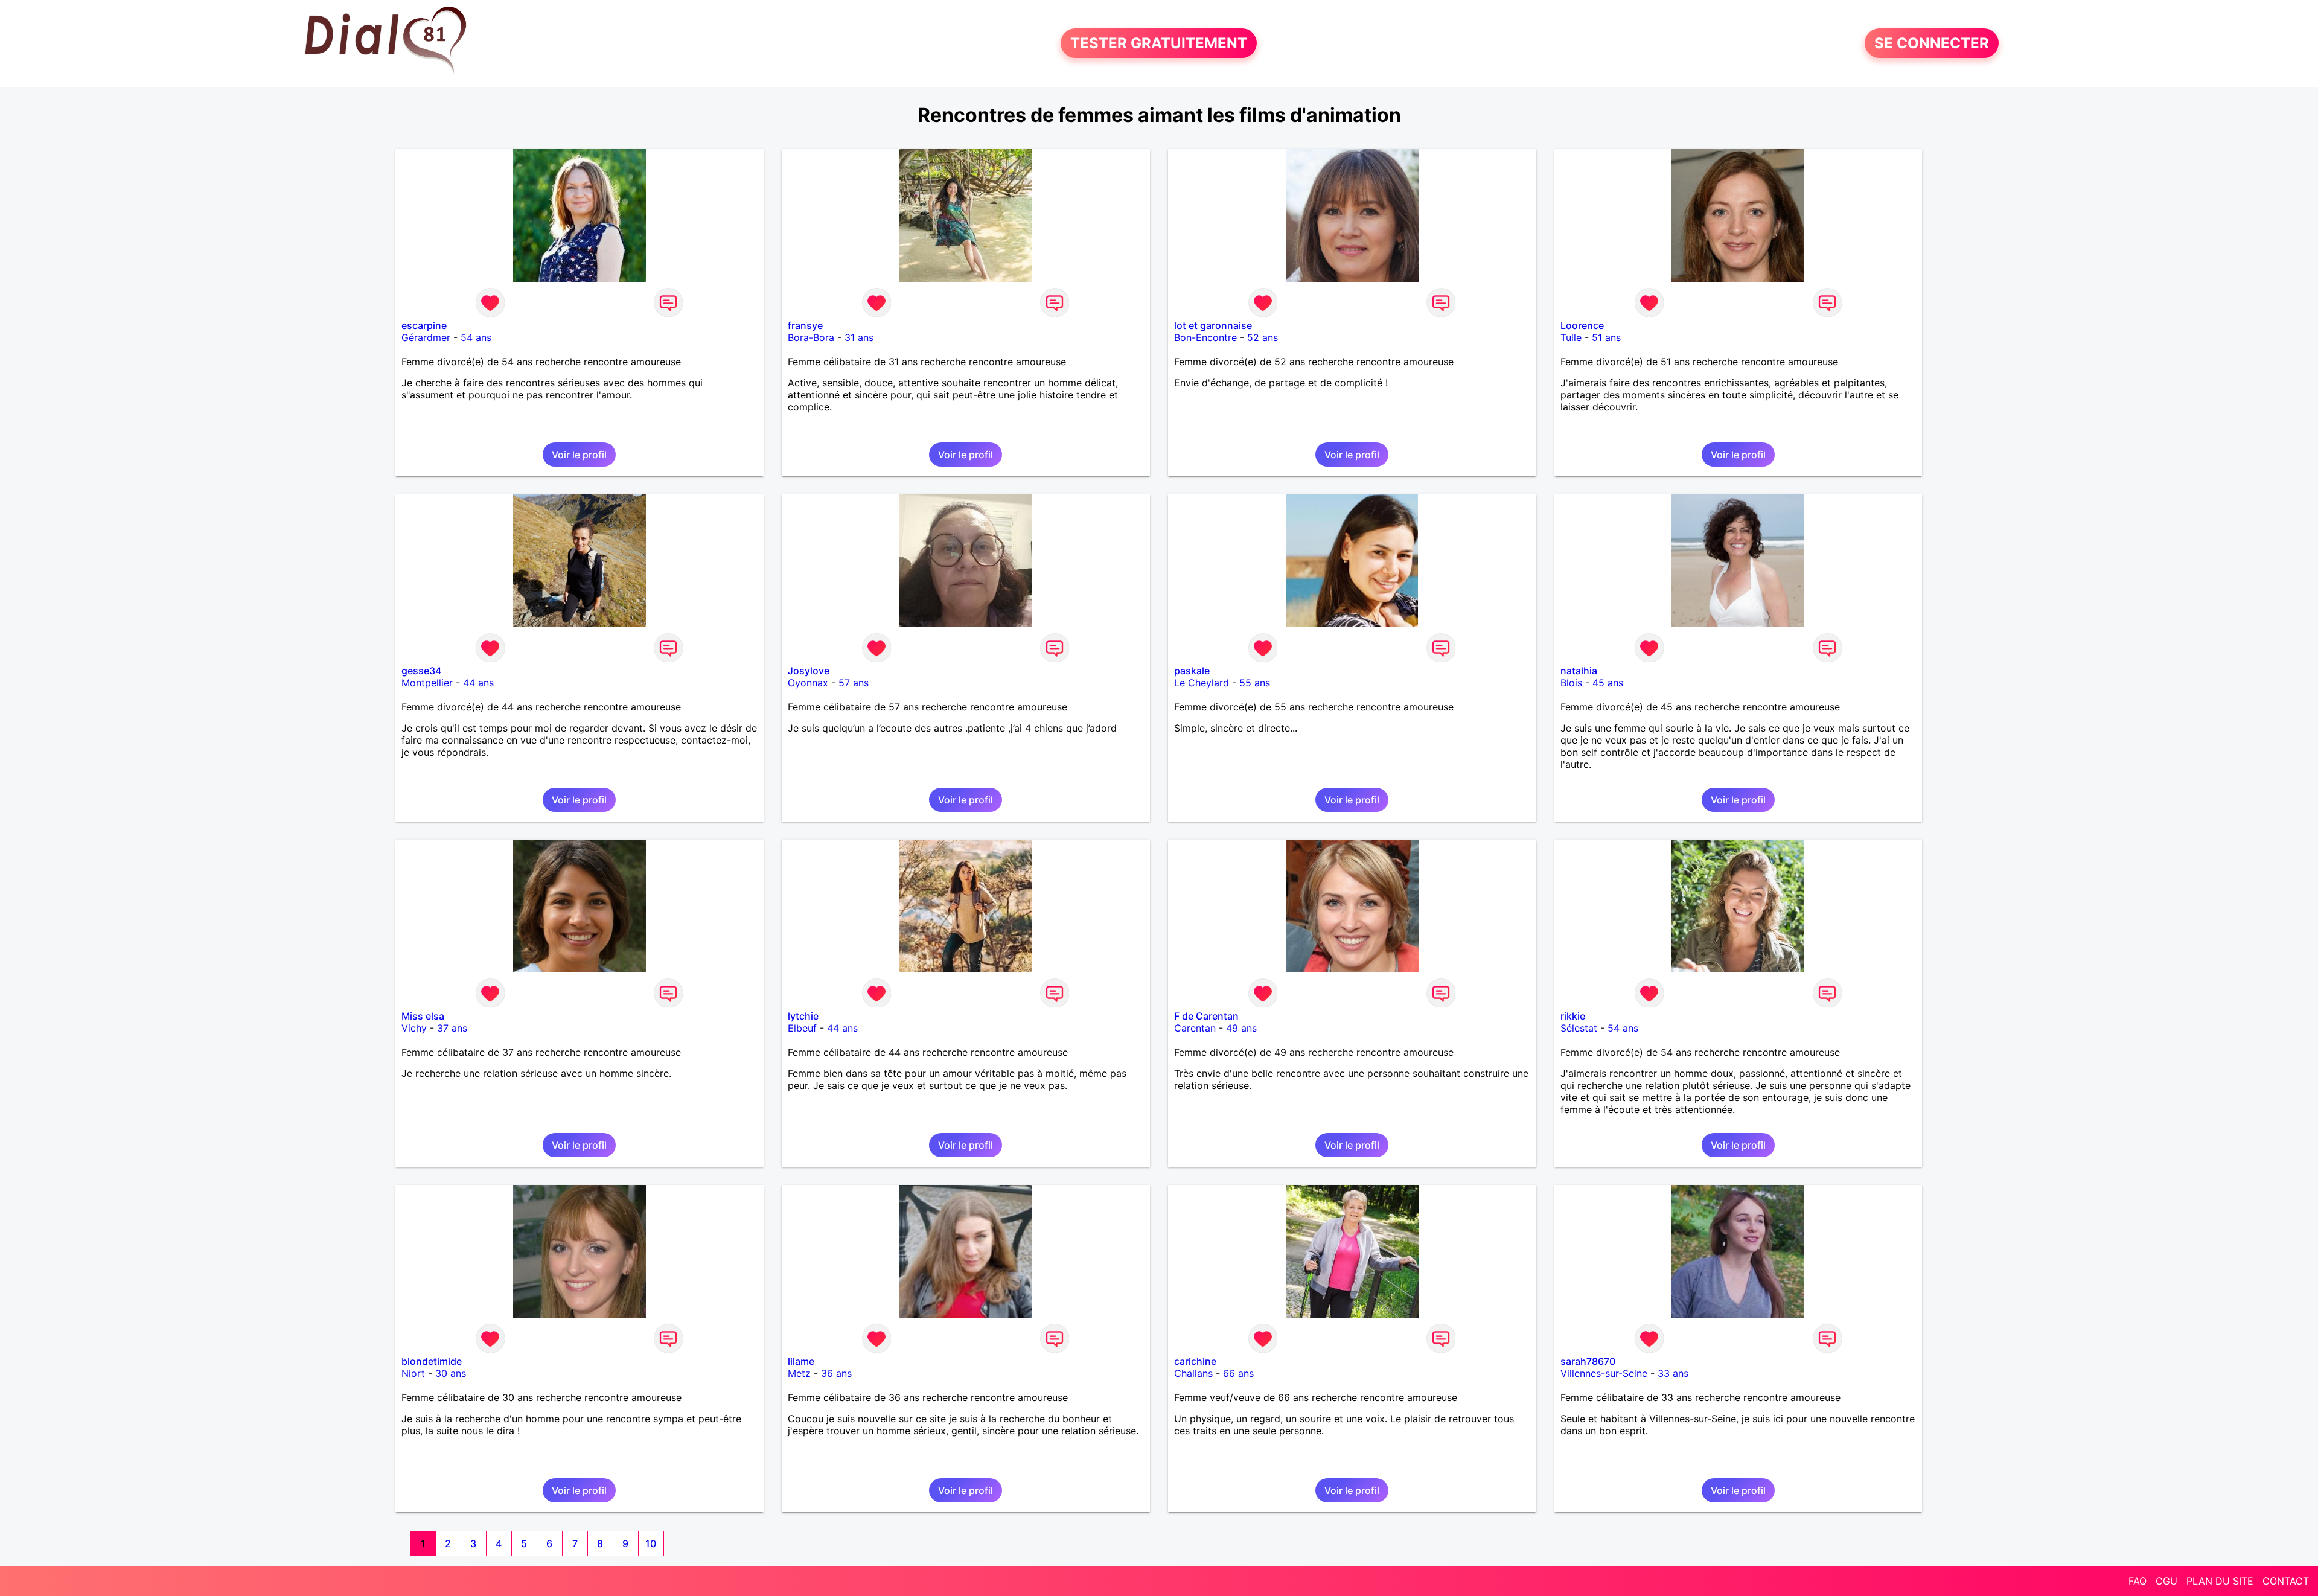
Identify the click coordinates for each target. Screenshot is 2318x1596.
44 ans (478, 683)
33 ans (1673, 1373)
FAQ (2138, 1581)
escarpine (424, 325)
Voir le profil (579, 455)
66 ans (1238, 1373)
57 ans (854, 683)
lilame (801, 1361)
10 (651, 1543)
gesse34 (421, 671)
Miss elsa (423, 1016)
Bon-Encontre (1205, 337)
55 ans (1255, 683)
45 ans (1608, 683)
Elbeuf (802, 1028)
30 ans (451, 1373)
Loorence (1582, 325)
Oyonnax (808, 683)
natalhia (1579, 671)
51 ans (1606, 337)
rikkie (1573, 1016)
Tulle (1571, 337)
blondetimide (432, 1361)
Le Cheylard (1202, 683)
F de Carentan (1206, 1016)
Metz (799, 1373)
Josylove (809, 671)
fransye (805, 325)
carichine (1195, 1361)
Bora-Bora (811, 337)
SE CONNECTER (1932, 43)
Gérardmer (426, 337)
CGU (2166, 1581)
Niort (413, 1373)
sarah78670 (1588, 1361)
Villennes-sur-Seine (1604, 1373)
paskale (1192, 671)
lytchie (803, 1016)
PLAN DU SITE (2220, 1581)
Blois (1571, 683)
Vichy (414, 1028)
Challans (1193, 1373)
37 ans (452, 1028)
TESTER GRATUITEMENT (1159, 43)
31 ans (859, 337)
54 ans (476, 337)
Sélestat (1579, 1028)
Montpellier (427, 683)
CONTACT (2286, 1581)
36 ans (836, 1373)
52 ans (1263, 337)
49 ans (1241, 1028)
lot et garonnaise (1213, 325)
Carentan (1195, 1028)
